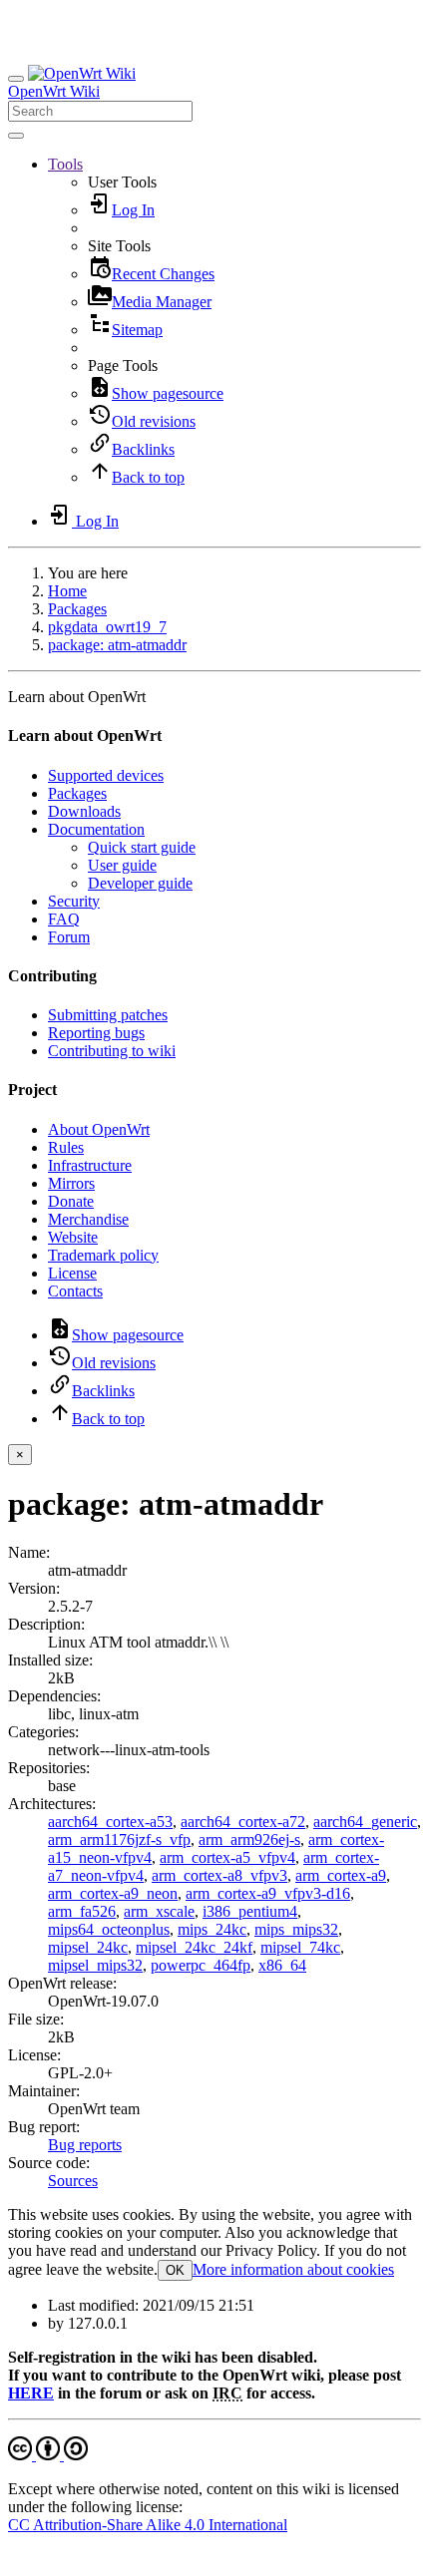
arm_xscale (159, 1911)
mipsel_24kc (88, 1947)
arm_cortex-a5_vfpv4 (227, 1857)
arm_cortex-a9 (341, 1875)
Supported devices (106, 775)
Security (74, 901)
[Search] (16, 136)
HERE (31, 2393)
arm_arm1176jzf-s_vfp (119, 1840)
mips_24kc (212, 1929)
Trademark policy (103, 1255)
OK (175, 2270)
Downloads (84, 811)
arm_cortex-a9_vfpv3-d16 (268, 1893)
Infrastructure (90, 1165)
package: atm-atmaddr (117, 645)
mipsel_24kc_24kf (194, 1947)
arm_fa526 (82, 1911)
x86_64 (282, 1965)
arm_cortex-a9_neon (113, 1893)
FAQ (64, 919)
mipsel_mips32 (95, 1965)
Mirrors (71, 1183)
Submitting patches (108, 1015)
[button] (65, 164)
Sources (73, 2181)
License (72, 1273)
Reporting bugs (96, 1033)
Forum (69, 937)
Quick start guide (142, 847)
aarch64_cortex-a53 (110, 1822)
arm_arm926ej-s (249, 1840)
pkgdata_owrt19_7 (107, 627)
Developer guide (140, 883)
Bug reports (85, 2145)
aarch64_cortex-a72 (243, 1822)
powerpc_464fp (201, 1965)
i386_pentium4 (250, 1911)
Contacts (75, 1291)
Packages (77, 609)
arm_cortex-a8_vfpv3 (219, 1875)
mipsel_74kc (300, 1947)
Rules (66, 1147)
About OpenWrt (99, 1129)
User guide (122, 865)
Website (73, 1237)
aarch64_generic (365, 1822)
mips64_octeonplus (109, 1929)
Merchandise (88, 1219)
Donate (71, 1201)
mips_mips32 (296, 1929)
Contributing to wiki (112, 1051)
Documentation (96, 829)
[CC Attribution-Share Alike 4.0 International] (48, 2455)
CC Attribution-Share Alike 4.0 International (148, 2525)
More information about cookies (293, 2269)
